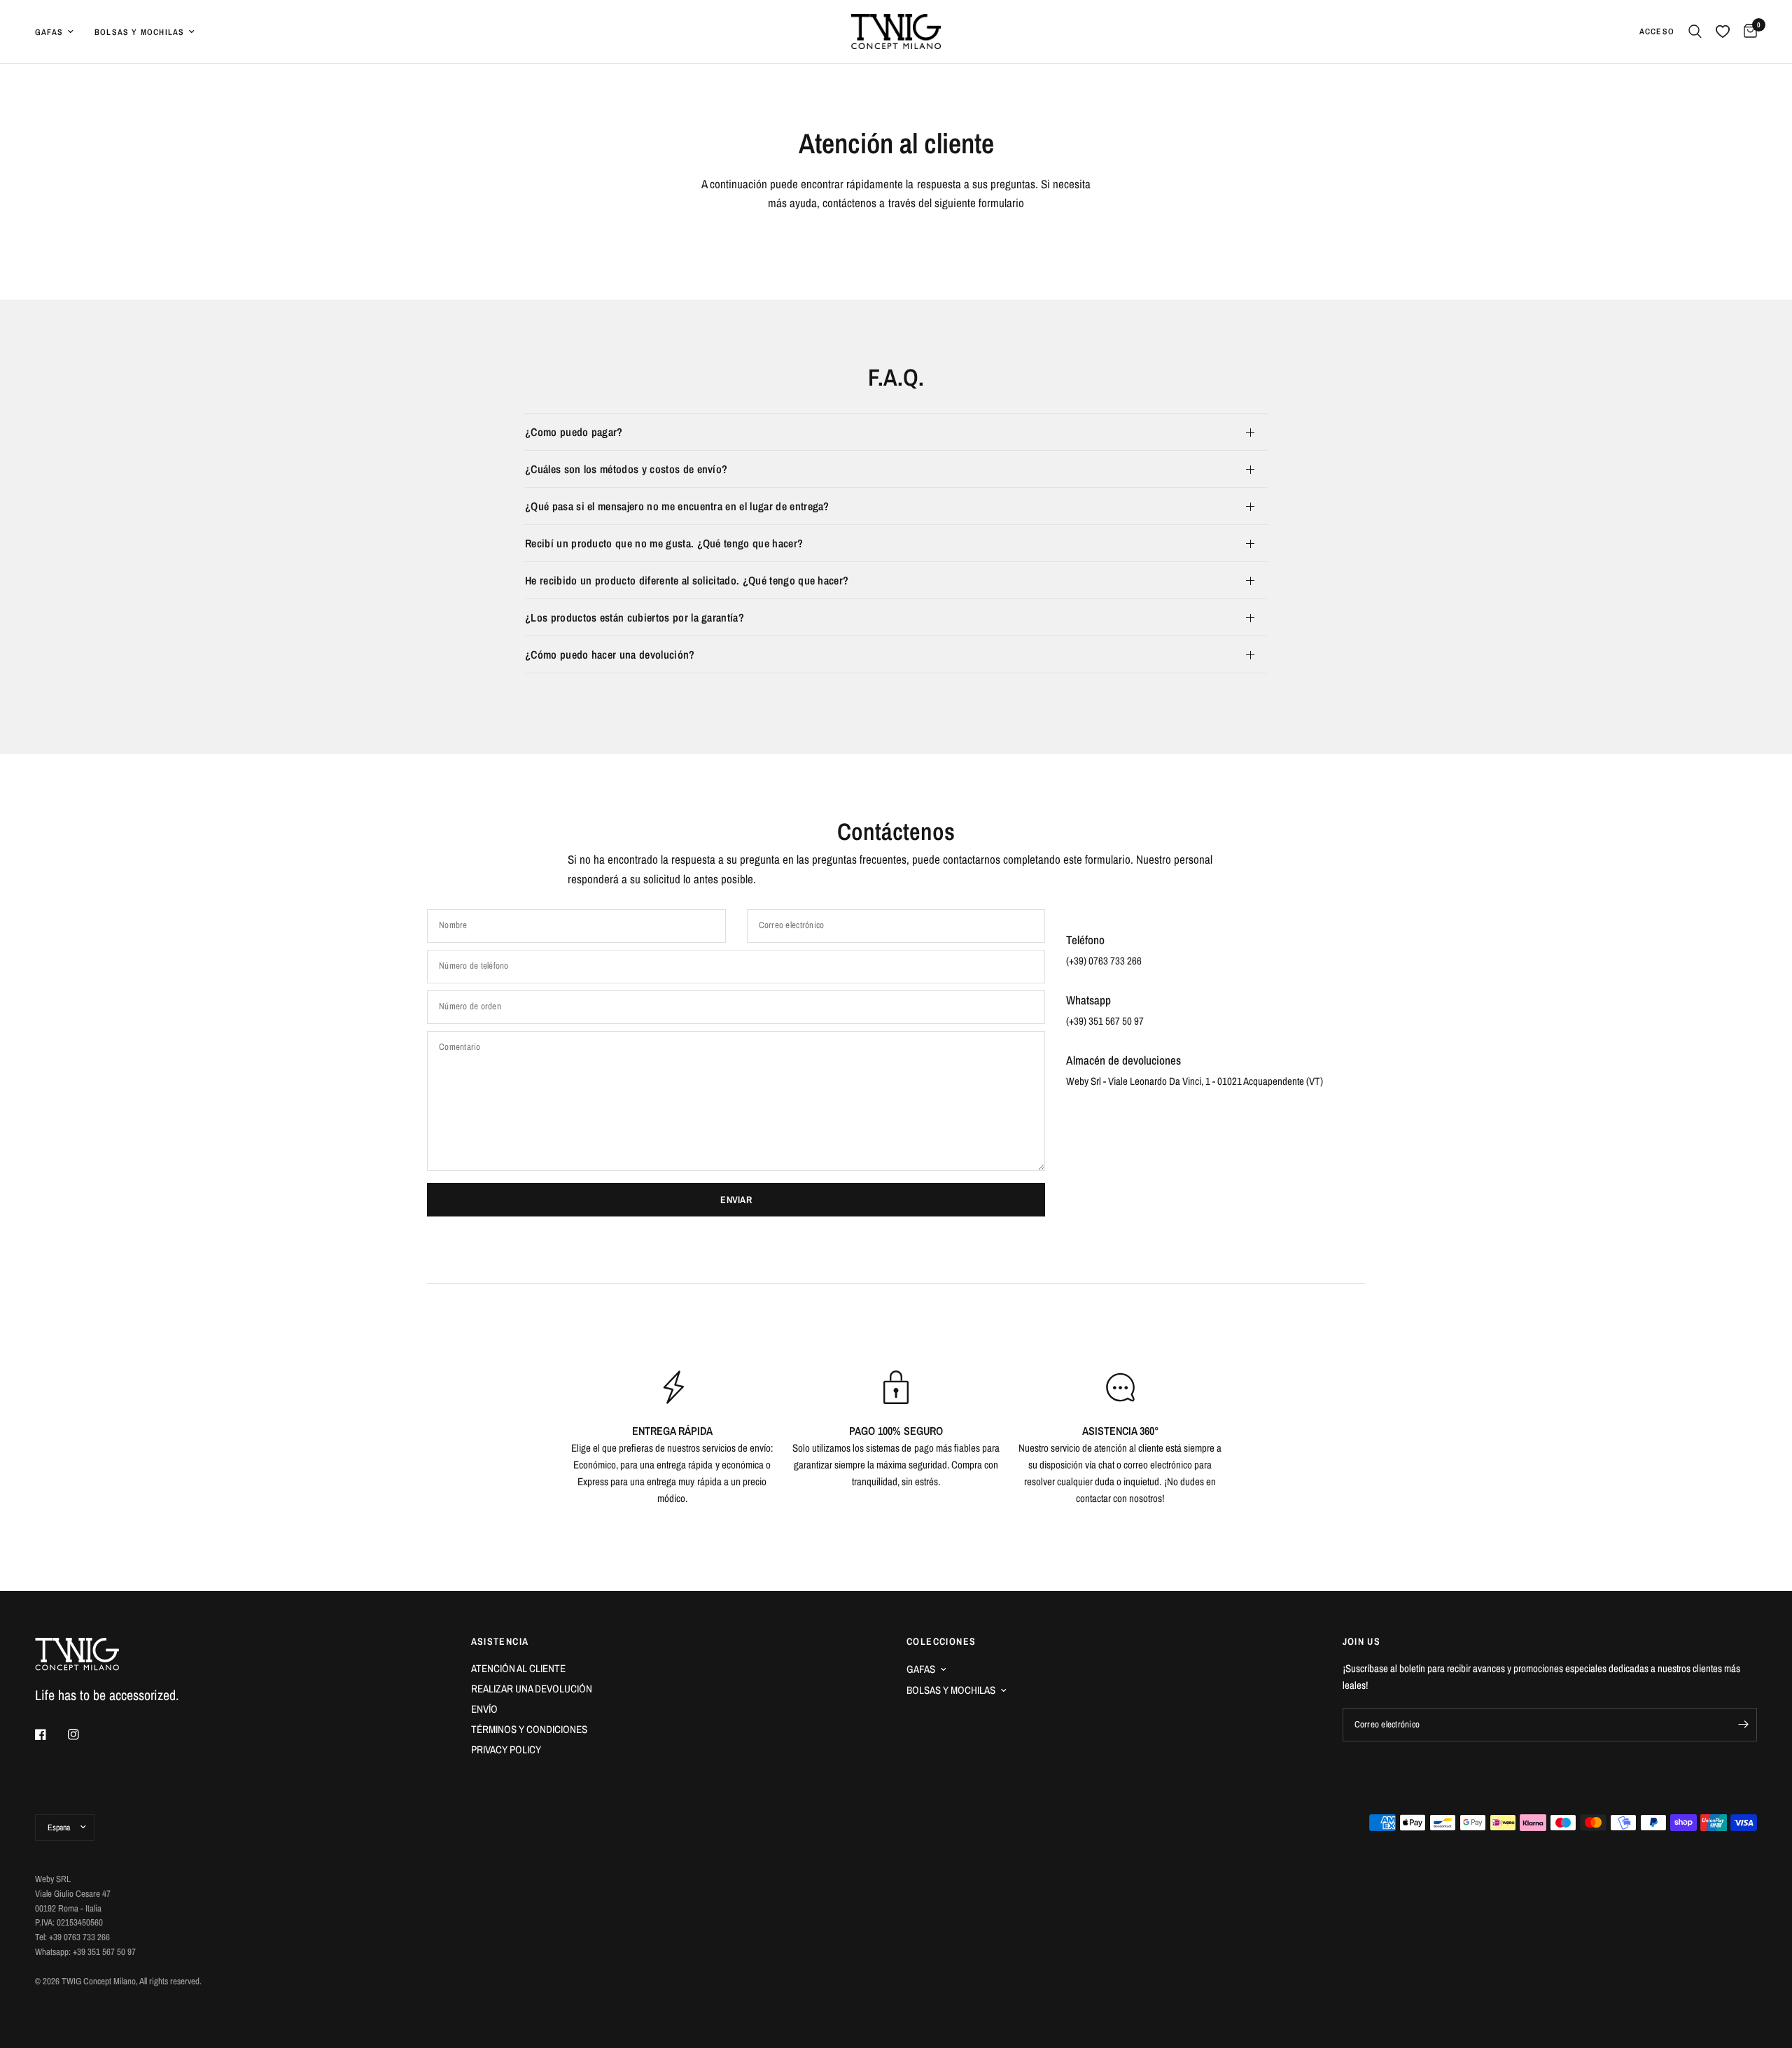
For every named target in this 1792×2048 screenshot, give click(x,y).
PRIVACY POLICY (506, 1749)
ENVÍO (484, 1709)
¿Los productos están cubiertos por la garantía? (635, 617)
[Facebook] (50, 1734)
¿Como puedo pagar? (574, 432)
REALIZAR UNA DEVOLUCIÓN (532, 1689)
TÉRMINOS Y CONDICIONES (529, 1729)
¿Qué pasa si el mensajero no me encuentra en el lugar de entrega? (677, 506)
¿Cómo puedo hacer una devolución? (610, 654)
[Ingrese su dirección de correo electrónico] (1743, 1725)
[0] (1747, 31)
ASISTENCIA (500, 1641)
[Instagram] (83, 1734)
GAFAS (921, 1669)
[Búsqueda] (1695, 31)
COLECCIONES (941, 1641)
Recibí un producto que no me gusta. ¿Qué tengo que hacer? (664, 543)
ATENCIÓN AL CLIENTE (518, 1668)
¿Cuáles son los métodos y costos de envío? (626, 469)
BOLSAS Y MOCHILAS (951, 1690)
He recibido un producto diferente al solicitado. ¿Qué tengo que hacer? (687, 580)
